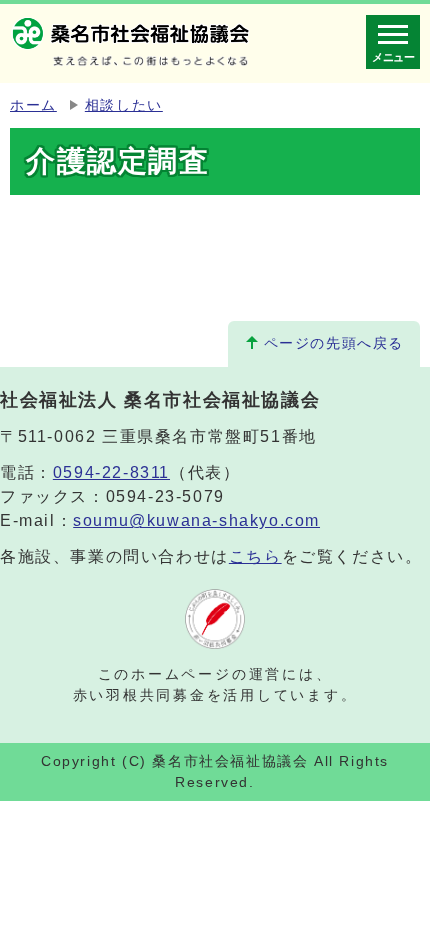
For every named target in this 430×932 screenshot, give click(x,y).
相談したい (124, 105)
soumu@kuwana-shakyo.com (196, 520)
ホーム (33, 105)
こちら (255, 556)
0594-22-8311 (111, 472)
